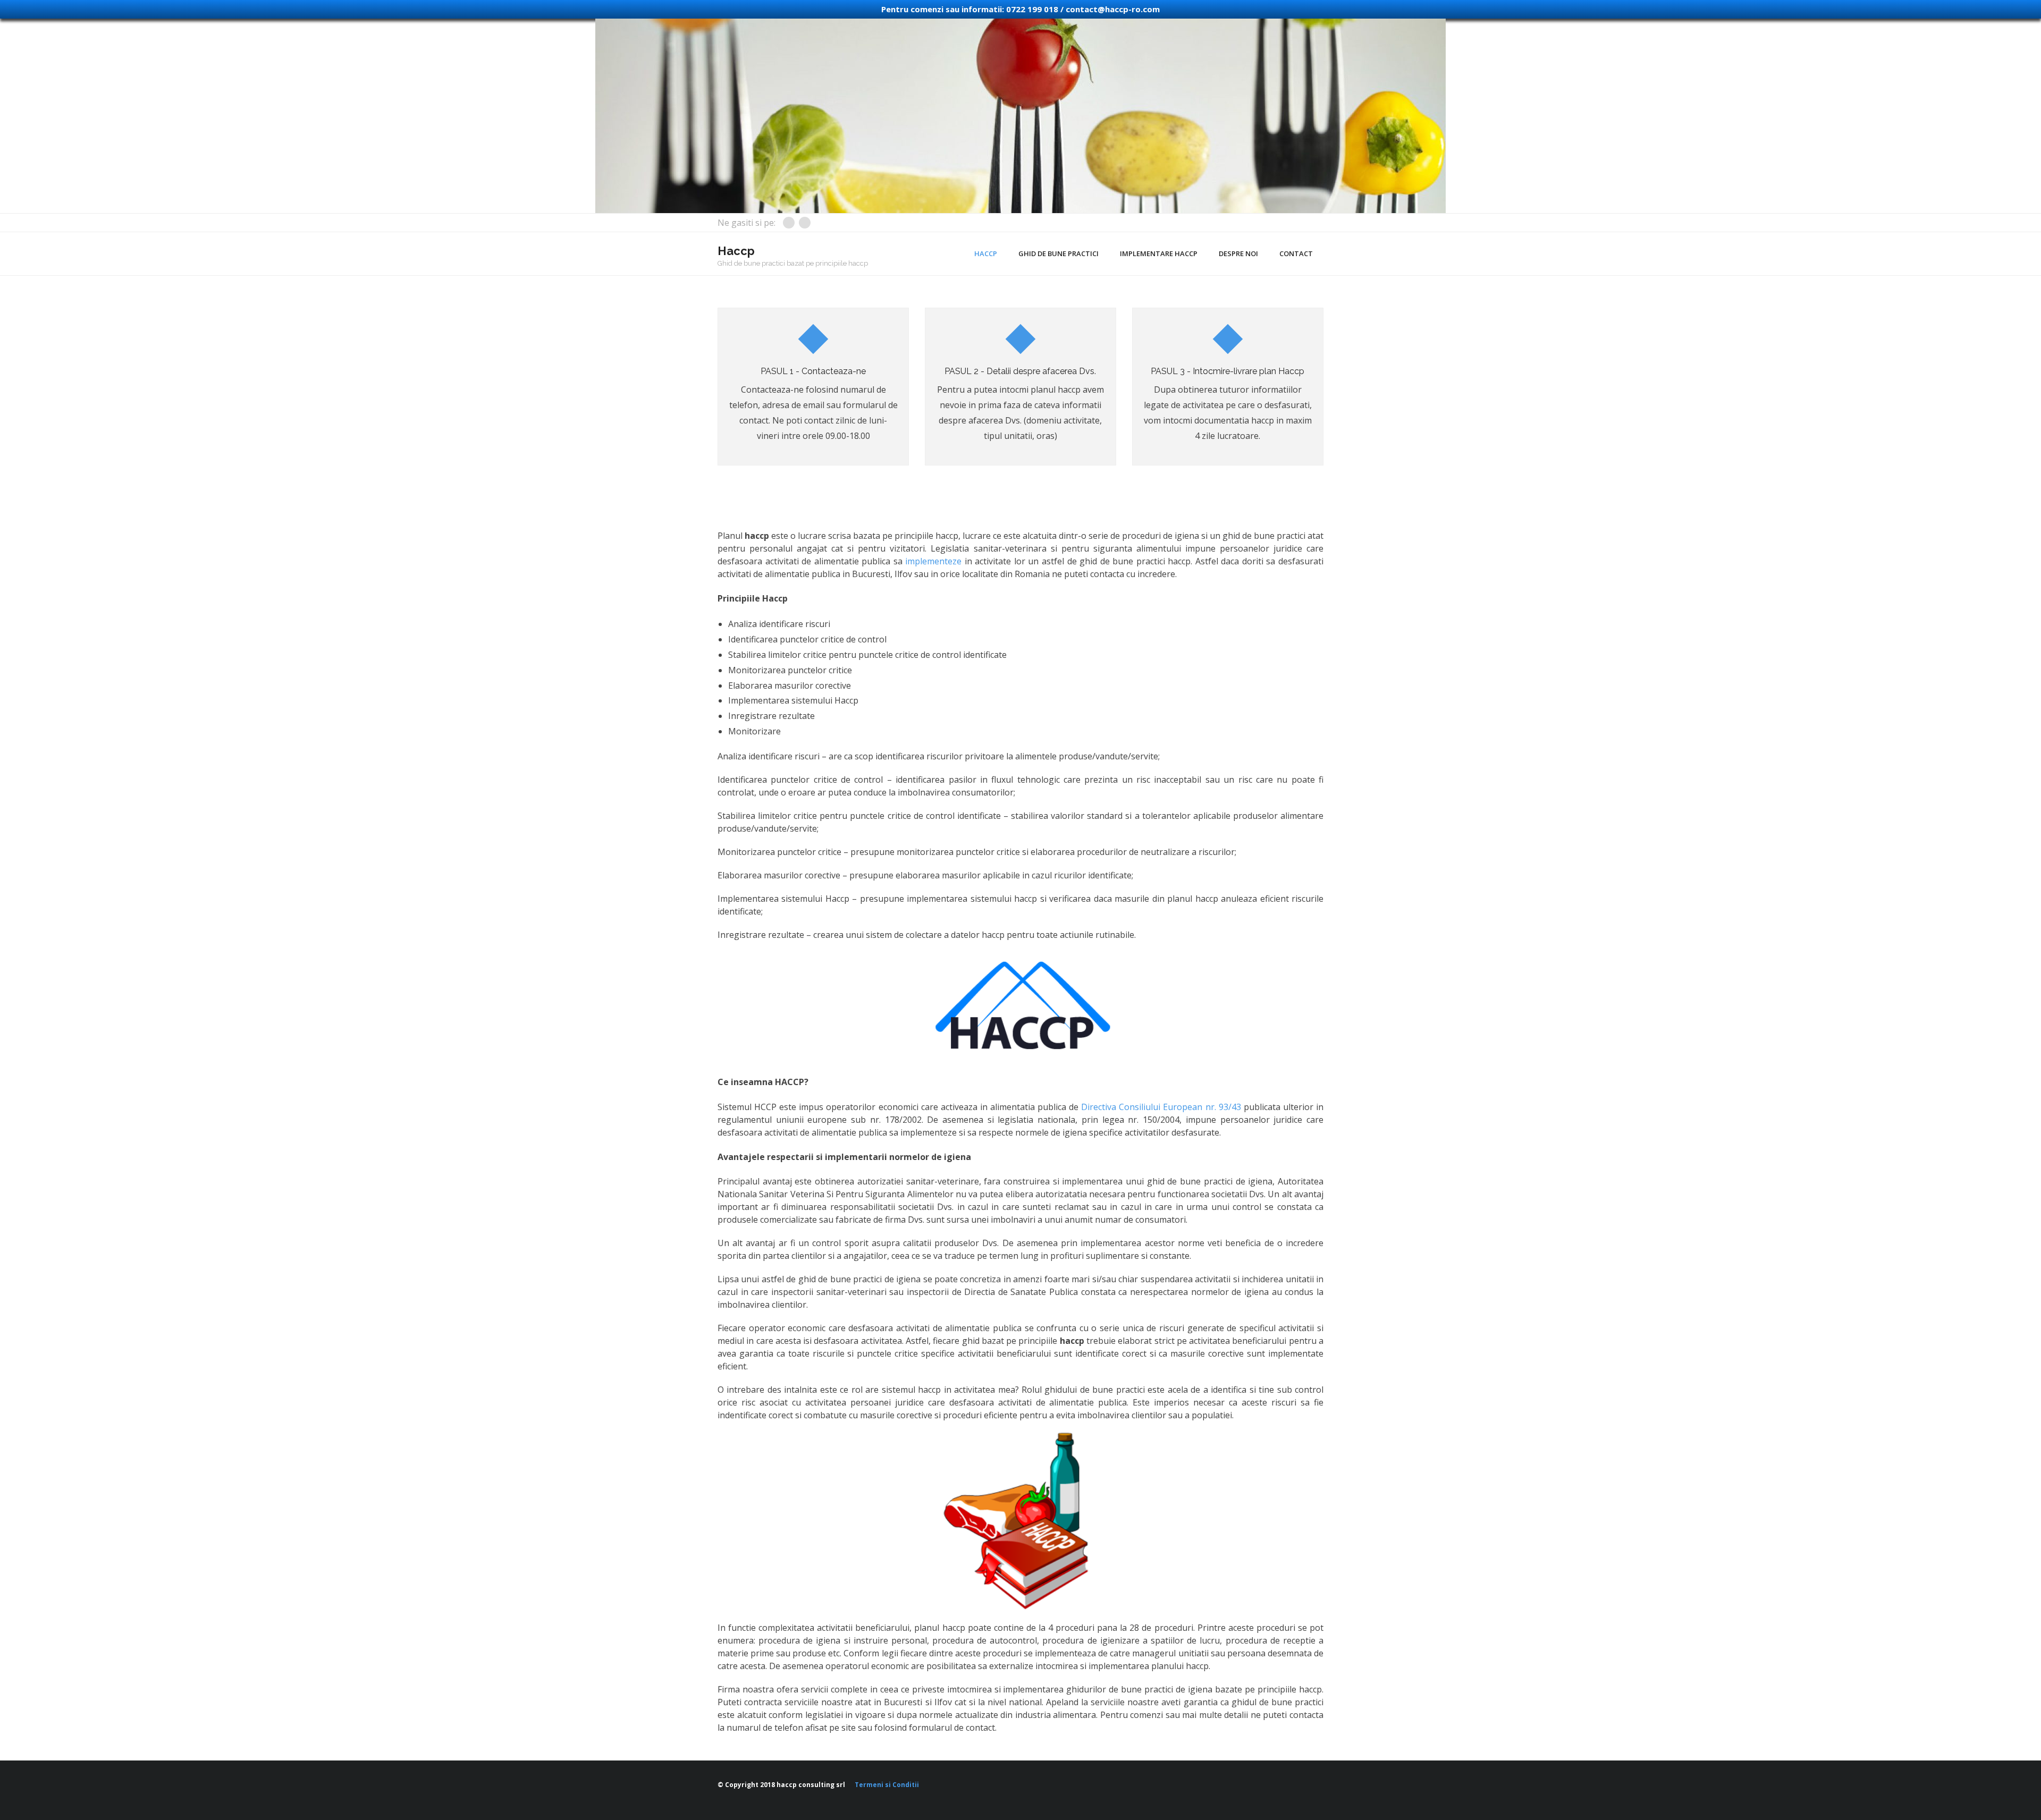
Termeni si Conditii (887, 1785)
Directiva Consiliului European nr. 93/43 (1161, 1107)
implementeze (933, 561)
